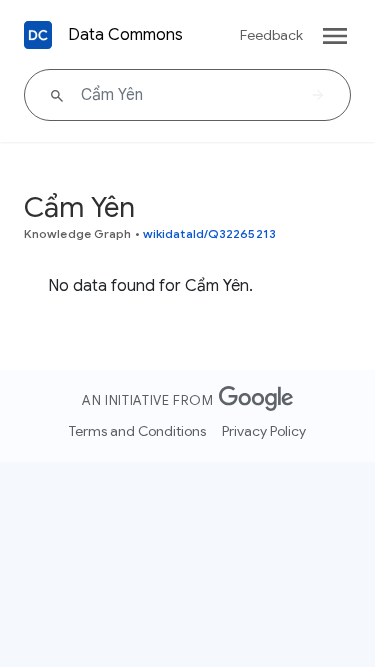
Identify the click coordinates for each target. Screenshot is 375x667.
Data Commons (125, 35)
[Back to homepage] (38, 35)
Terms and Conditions (137, 431)
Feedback (271, 35)
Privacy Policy (264, 431)
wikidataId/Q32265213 (209, 233)
